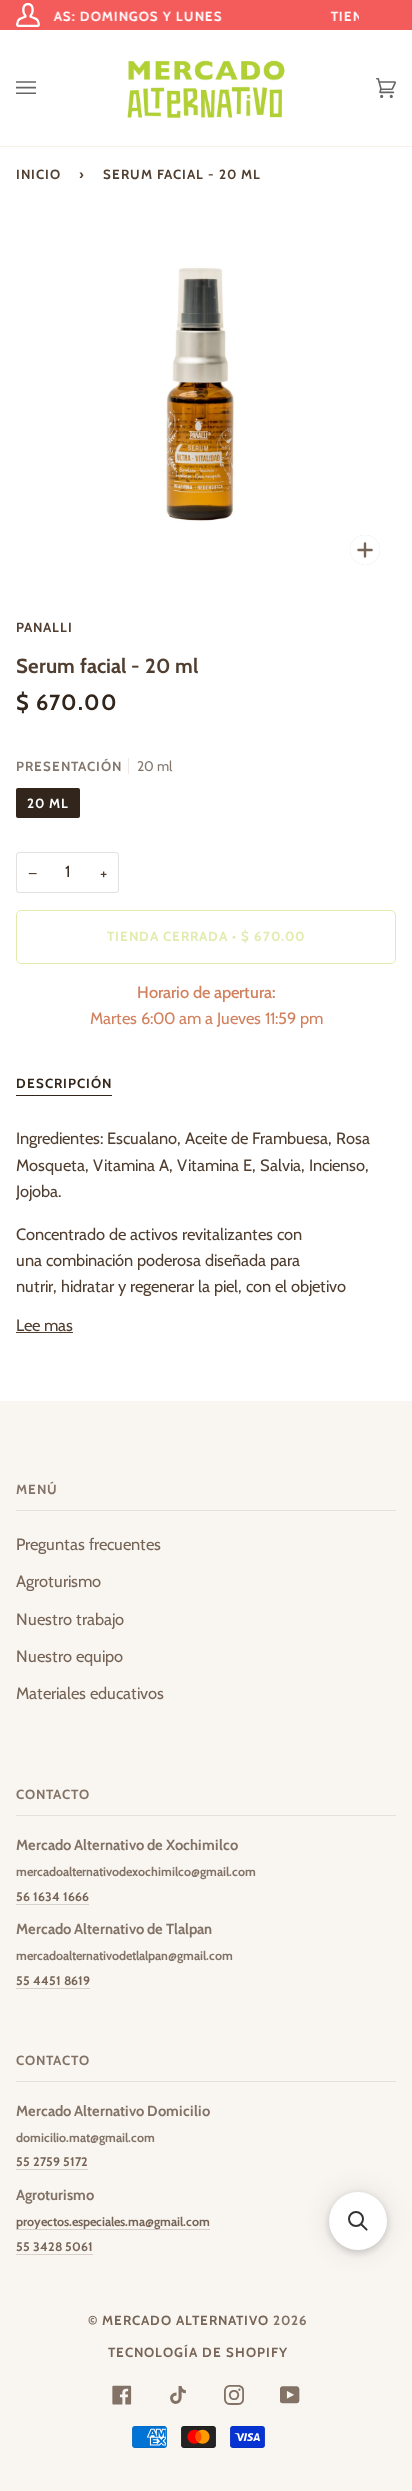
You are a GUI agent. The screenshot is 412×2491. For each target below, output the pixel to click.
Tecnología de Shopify (198, 2352)
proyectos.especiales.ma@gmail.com (113, 2221)
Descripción (64, 1083)
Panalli (44, 627)
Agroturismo (58, 1581)
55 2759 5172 (52, 2161)
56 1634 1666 (52, 1896)
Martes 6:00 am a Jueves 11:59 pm (206, 1005)
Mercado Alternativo (185, 2320)
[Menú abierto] (46, 88)
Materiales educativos (90, 1693)
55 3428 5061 (54, 2246)
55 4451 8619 (53, 1980)
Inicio (38, 174)
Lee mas (44, 1325)
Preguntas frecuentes (88, 1544)
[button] (358, 2221)
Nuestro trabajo (70, 1619)
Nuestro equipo (69, 1656)
